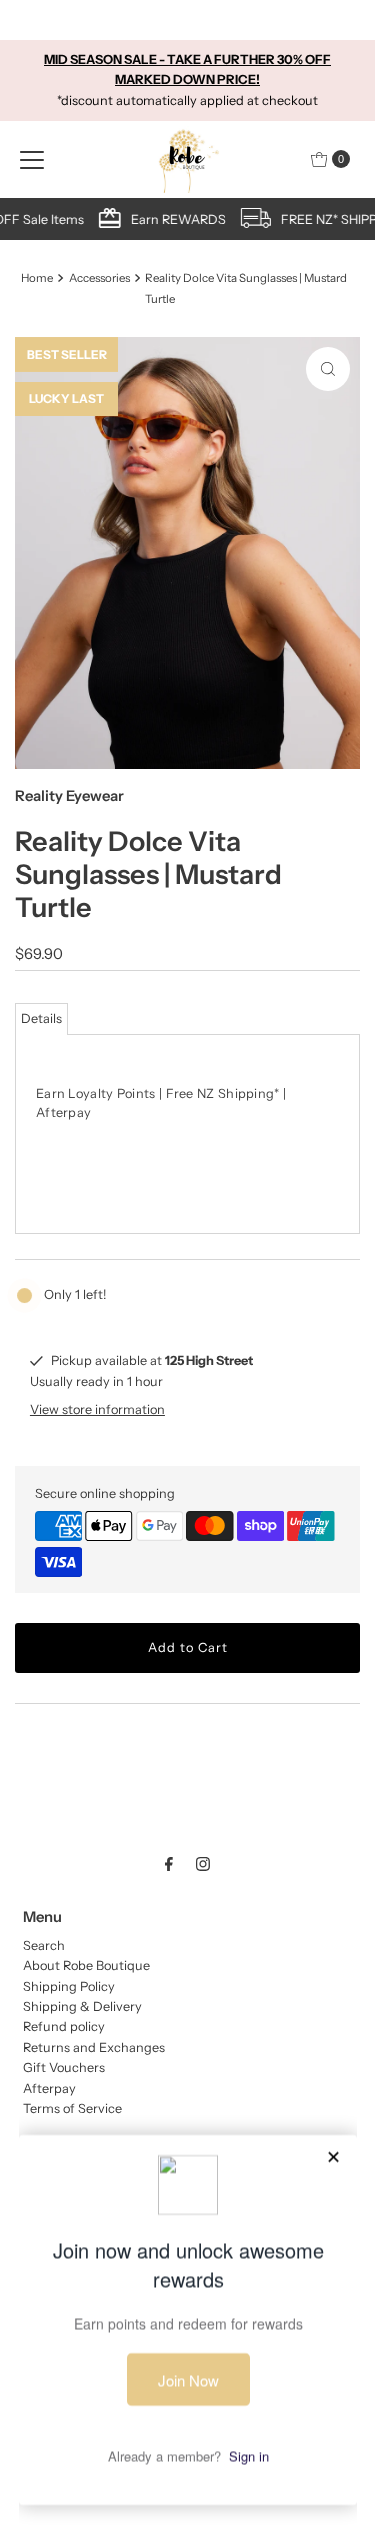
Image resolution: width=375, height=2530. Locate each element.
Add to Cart (188, 1647)
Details (41, 1018)
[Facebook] (169, 1864)
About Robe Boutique (86, 1965)
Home (37, 278)
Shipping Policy (69, 1986)
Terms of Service (72, 2108)
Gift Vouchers (64, 2067)
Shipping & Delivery (82, 2006)
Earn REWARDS (181, 219)
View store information (97, 1409)
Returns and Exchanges (94, 2047)
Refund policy (64, 2026)
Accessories (99, 278)
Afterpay (49, 2088)
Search (44, 1945)
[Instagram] (203, 1864)
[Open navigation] (32, 159)
